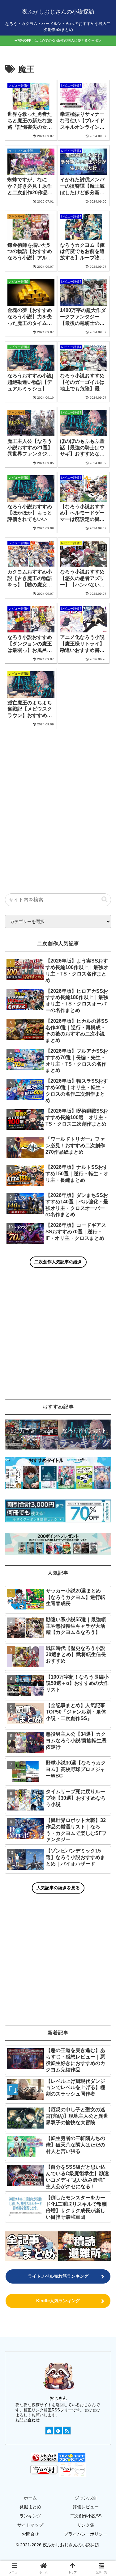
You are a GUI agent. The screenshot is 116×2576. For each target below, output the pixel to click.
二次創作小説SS (86, 2516)
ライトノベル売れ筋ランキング (58, 2276)
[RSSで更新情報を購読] (67, 2431)
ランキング (30, 2516)
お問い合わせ (28, 2420)
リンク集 (86, 2525)
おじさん (58, 2398)
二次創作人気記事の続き (58, 1262)
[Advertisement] (58, 800)
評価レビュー (86, 2507)
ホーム (30, 2498)
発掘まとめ (30, 2507)
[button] (105, 900)
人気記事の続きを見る (58, 1888)
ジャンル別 (86, 2498)
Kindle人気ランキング (58, 2301)
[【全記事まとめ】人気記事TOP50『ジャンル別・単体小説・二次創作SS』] (32, 2246)
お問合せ (30, 2534)
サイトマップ (30, 2525)
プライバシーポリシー (86, 2534)
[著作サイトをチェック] (49, 2431)
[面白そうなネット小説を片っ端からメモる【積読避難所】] (85, 2246)
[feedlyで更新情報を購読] (58, 2431)
